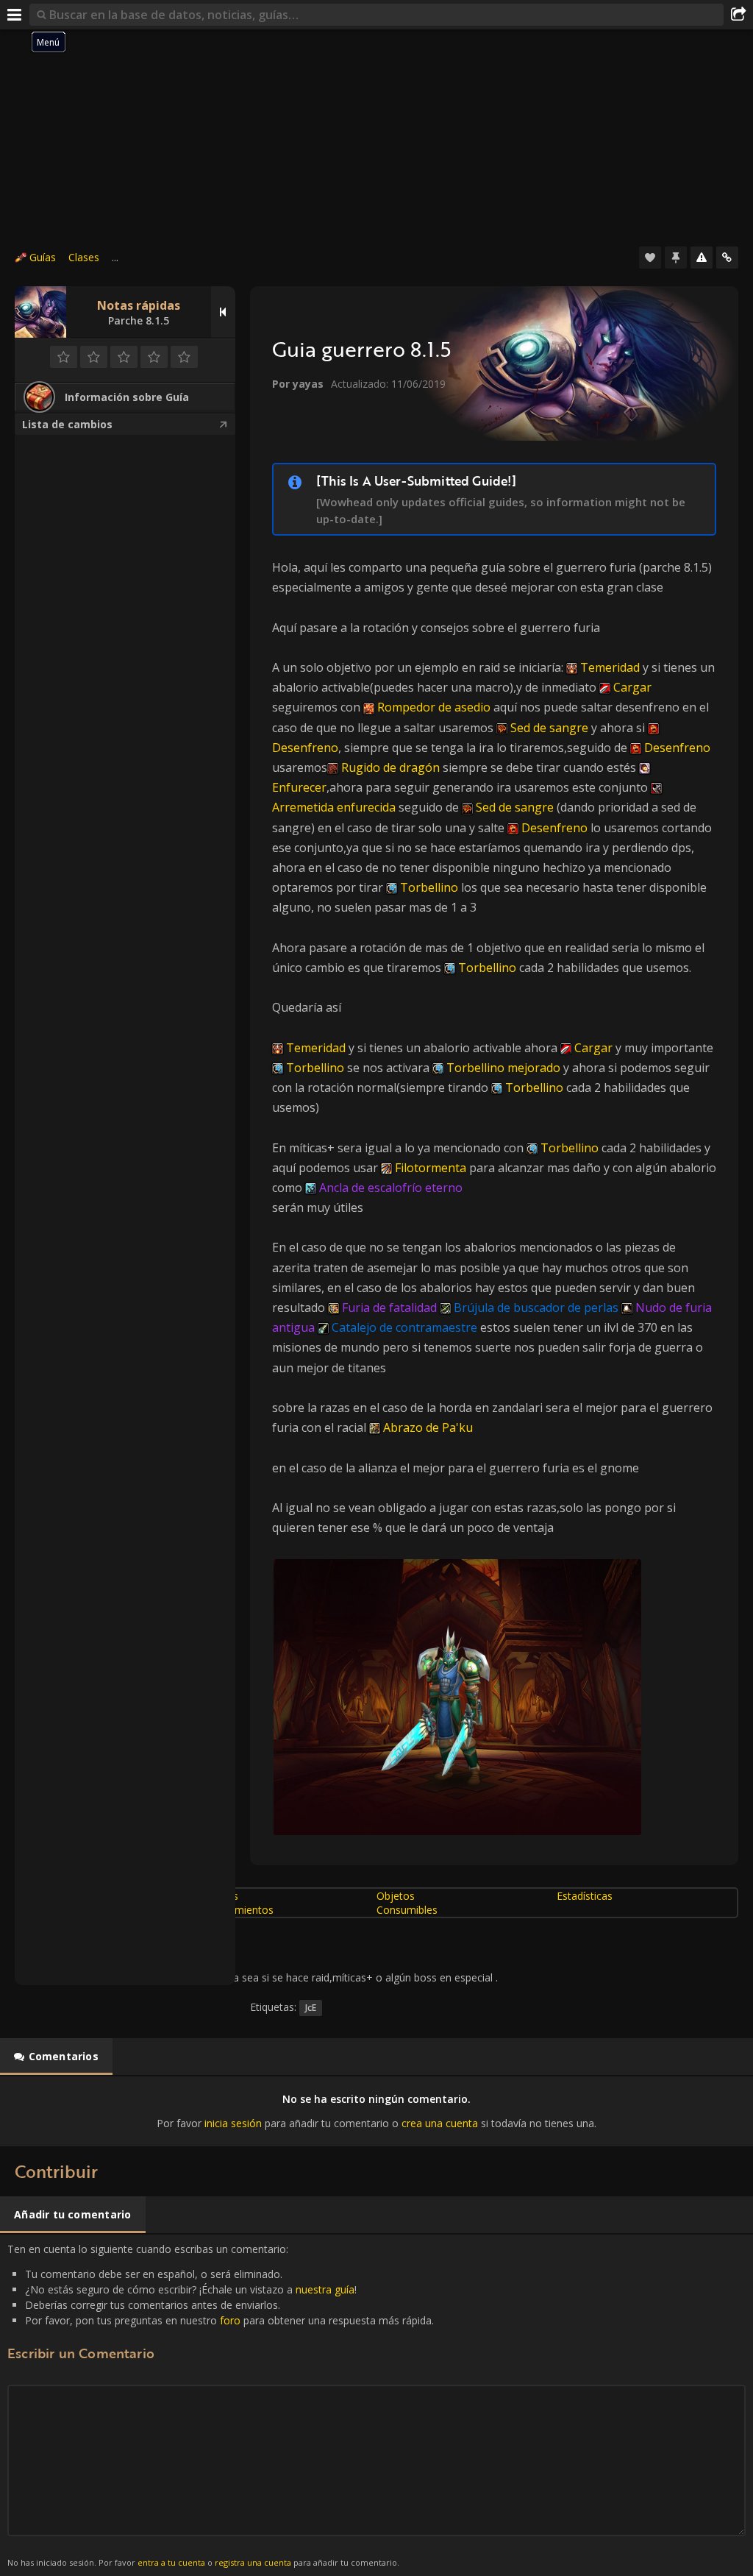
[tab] (56, 2057)
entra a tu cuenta (171, 2562)
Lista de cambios (67, 424)
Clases (84, 257)
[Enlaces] (727, 258)
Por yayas (298, 384)
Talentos (217, 1896)
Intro (28, 1896)
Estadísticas (585, 1896)
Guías (43, 257)
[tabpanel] (376, 2111)
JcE (311, 2008)
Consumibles (407, 1910)
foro (230, 2320)
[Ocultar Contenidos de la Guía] (223, 312)
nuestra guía (325, 2289)
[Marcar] (676, 258)
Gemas (33, 1910)
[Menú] (15, 15)
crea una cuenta (440, 2123)
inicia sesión (233, 2123)
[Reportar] (702, 258)
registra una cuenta (253, 2562)
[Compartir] (738, 15)
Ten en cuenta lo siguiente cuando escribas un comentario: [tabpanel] (221, 2405)
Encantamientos (235, 1910)
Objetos (396, 1896)
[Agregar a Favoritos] (650, 258)
